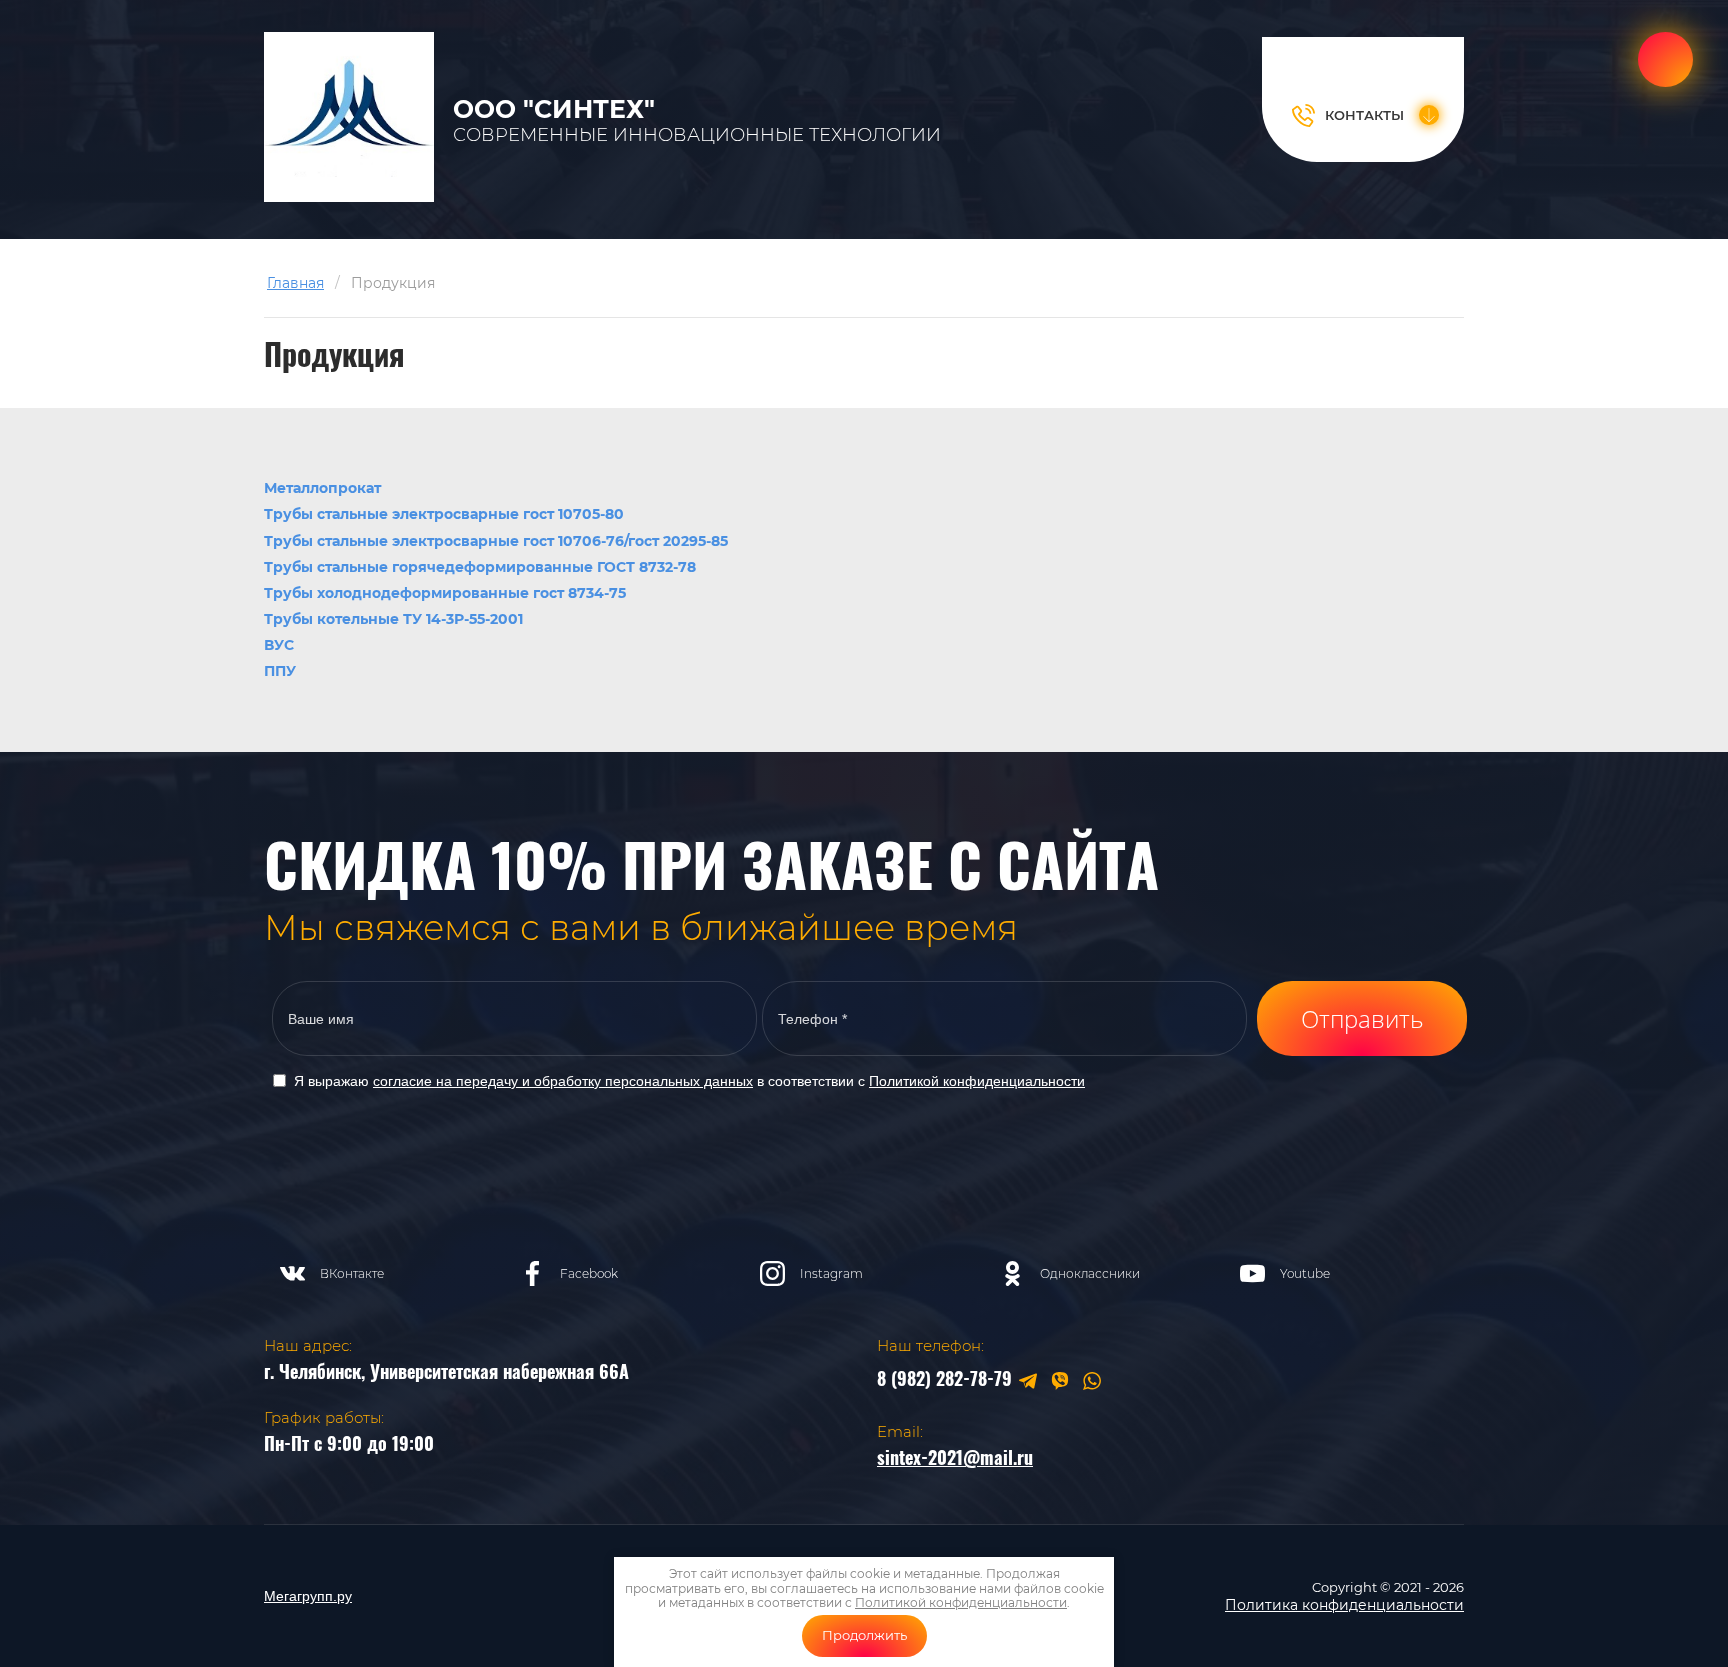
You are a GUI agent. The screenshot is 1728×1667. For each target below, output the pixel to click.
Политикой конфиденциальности (977, 1081)
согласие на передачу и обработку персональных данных (563, 1081)
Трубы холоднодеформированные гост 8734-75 (445, 593)
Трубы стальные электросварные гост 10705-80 (444, 514)
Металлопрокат (322, 488)
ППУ (280, 671)
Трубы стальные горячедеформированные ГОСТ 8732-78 (480, 567)
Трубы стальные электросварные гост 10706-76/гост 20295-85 (496, 541)
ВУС (279, 645)
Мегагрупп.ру (308, 1596)
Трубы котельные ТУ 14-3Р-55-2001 (393, 619)
